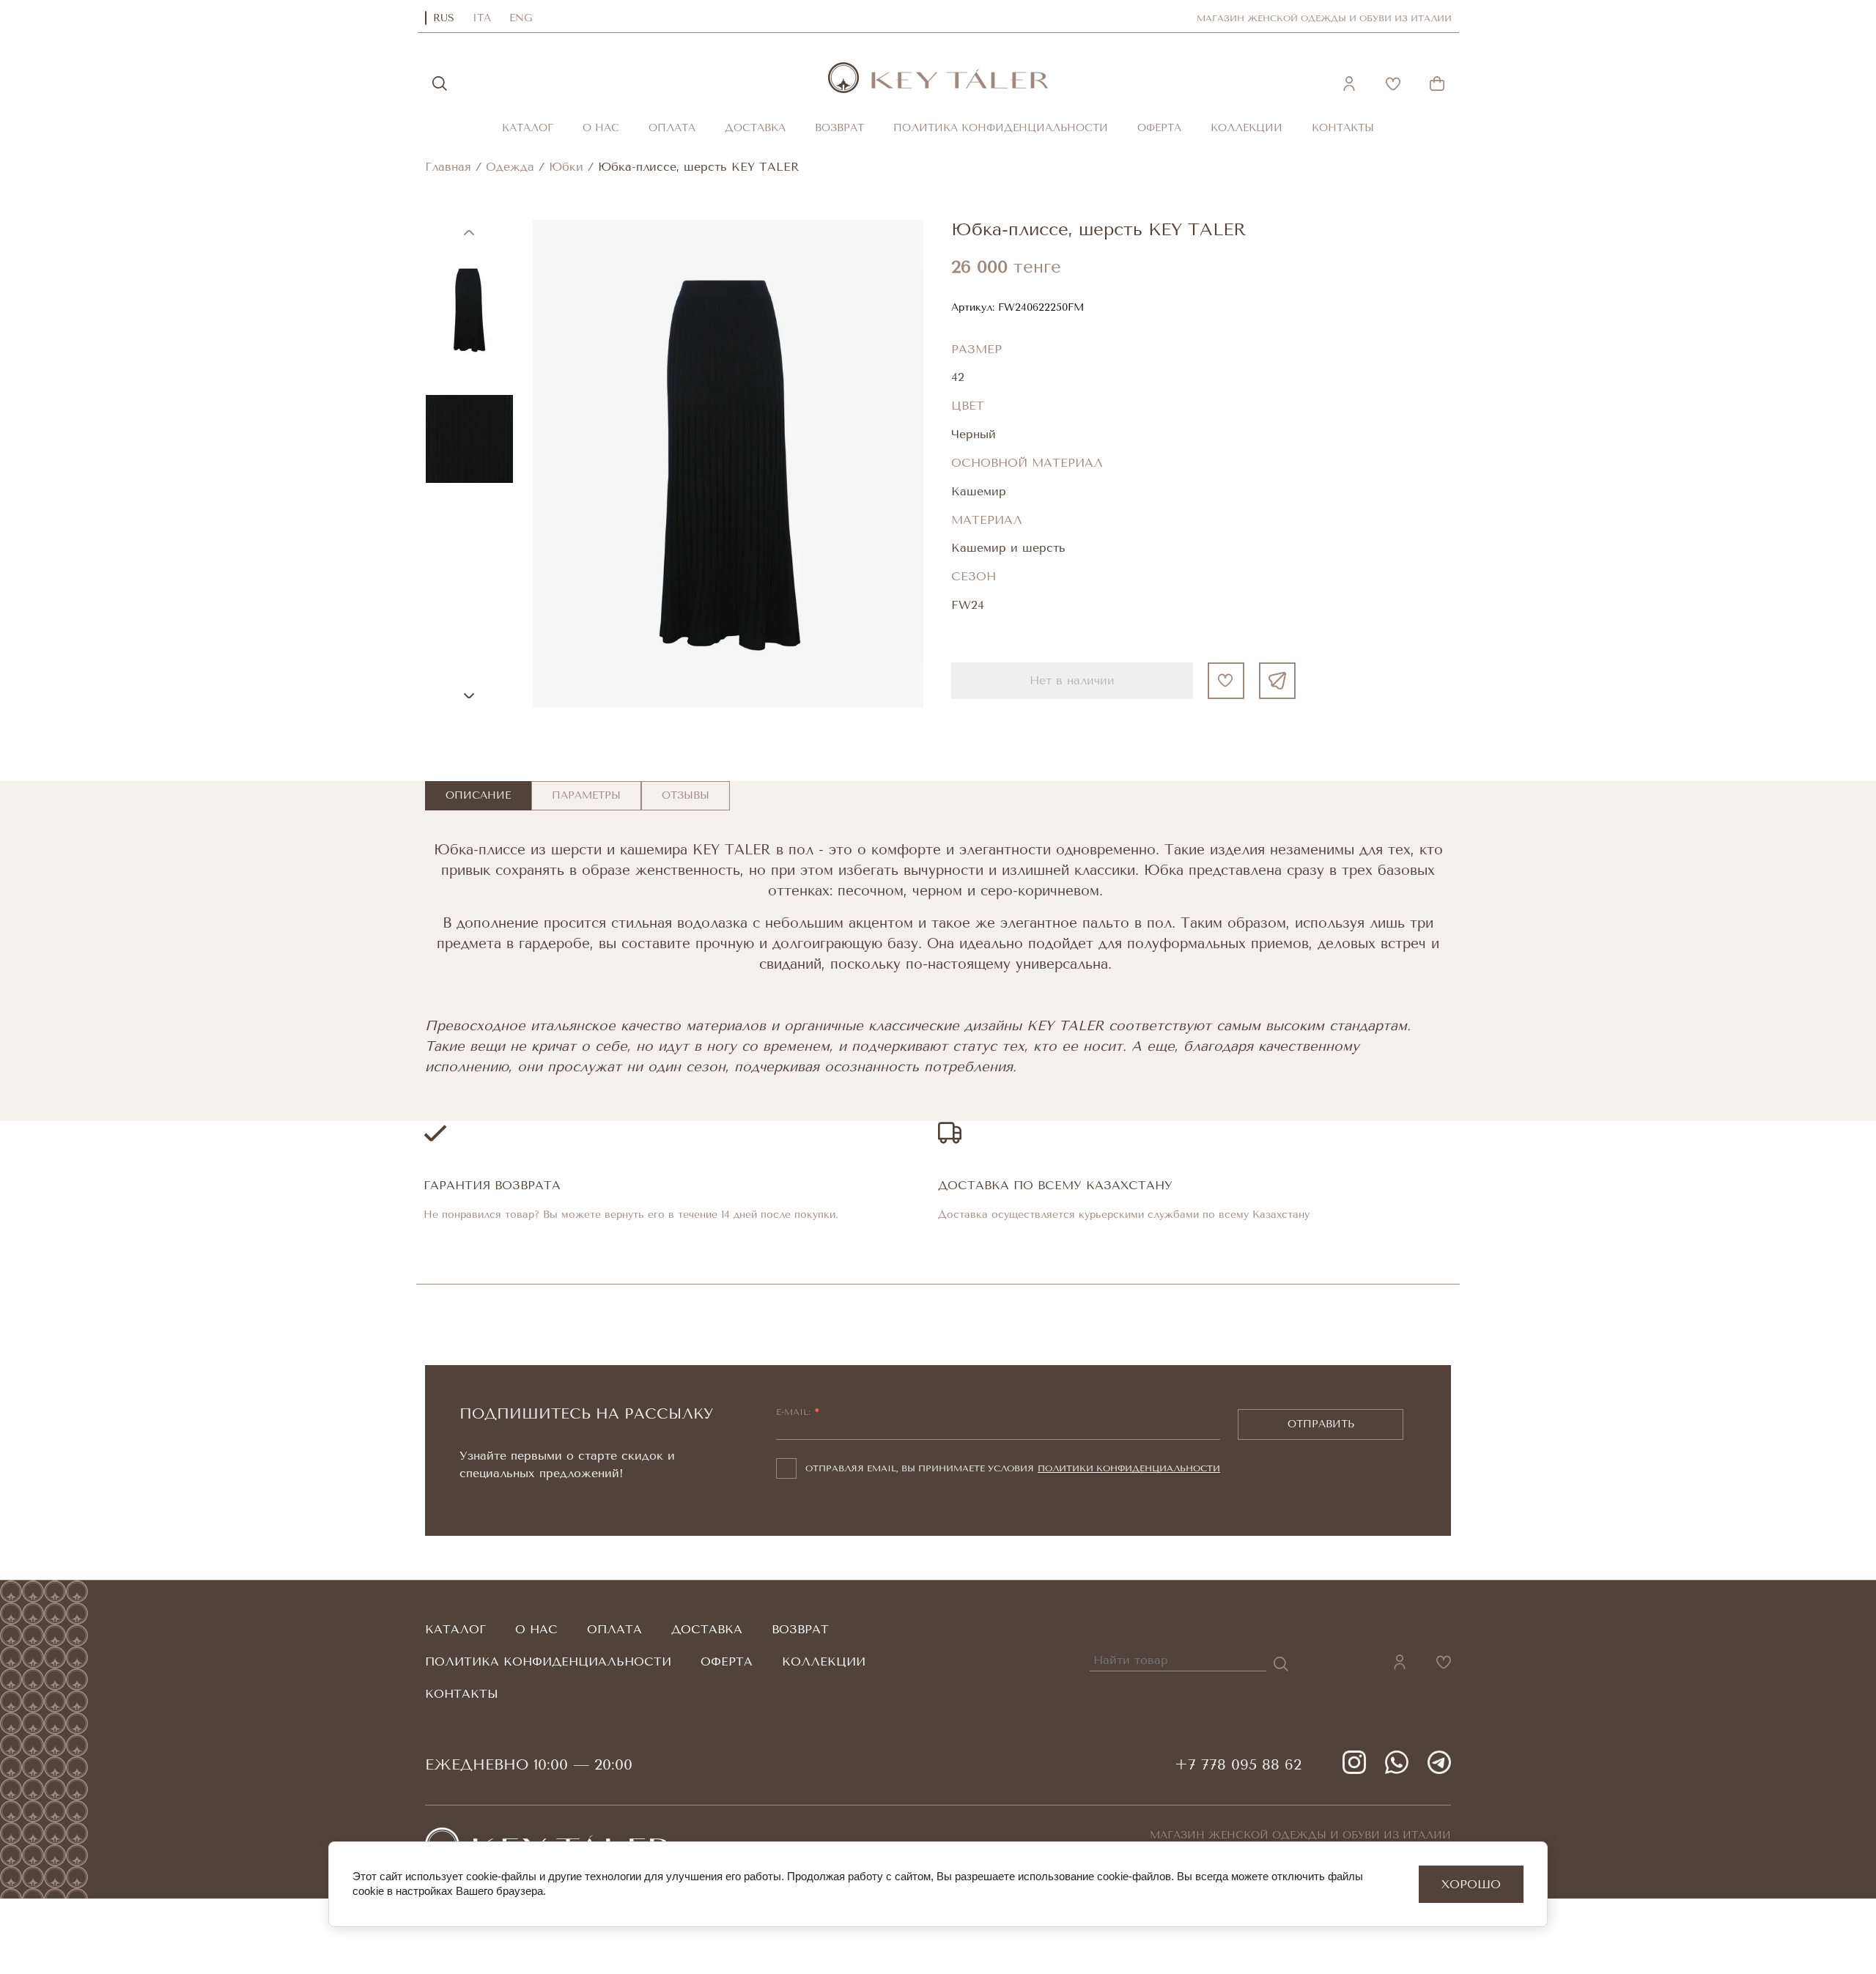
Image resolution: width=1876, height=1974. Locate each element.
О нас (601, 128)
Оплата (672, 128)
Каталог (528, 128)
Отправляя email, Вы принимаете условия (1013, 1468)
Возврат (839, 128)
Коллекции (1247, 128)
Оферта (1159, 128)
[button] (1349, 84)
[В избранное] (1226, 681)
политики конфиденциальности (1129, 1468)
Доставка (755, 128)
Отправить (1321, 1424)
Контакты (1343, 128)
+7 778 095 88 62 (1238, 1765)
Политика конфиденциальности (1001, 128)
